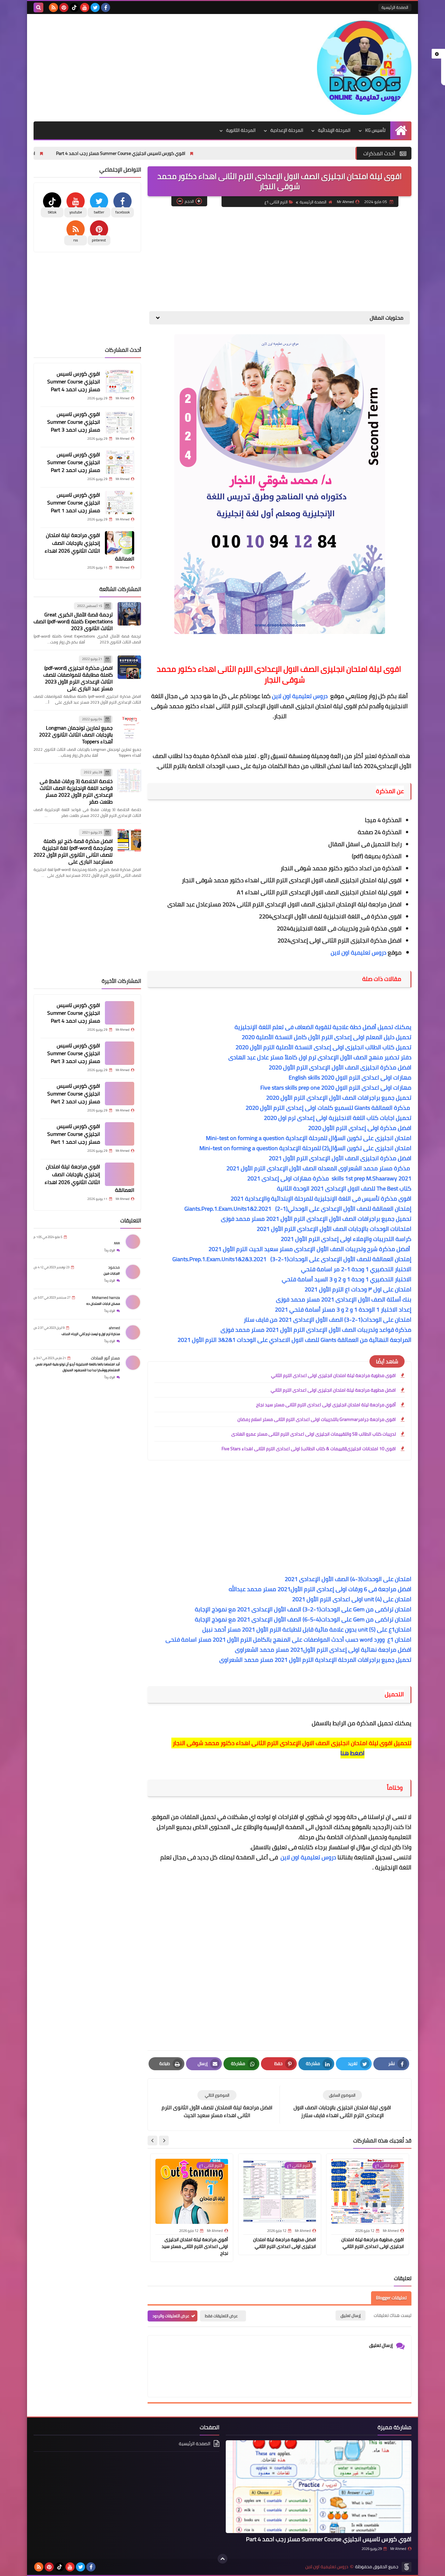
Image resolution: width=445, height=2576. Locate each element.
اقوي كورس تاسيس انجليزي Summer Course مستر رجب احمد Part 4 (193, 153)
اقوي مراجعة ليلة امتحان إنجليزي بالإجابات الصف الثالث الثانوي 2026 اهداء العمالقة (89, 547)
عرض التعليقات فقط (221, 2316)
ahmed (114, 1328)
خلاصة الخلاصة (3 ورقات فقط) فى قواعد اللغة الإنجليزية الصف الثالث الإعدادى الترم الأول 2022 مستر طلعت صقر (76, 791)
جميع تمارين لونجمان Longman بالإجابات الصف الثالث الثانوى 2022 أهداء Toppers (76, 735)
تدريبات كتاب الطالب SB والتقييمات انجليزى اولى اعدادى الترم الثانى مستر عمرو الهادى (314, 1434)
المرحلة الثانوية (241, 130)
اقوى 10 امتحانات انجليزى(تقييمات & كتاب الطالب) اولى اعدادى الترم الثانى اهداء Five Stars (309, 1449)
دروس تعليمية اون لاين (301, 696)
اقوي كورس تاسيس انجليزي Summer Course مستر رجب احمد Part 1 (74, 503)
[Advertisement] (152, 66)
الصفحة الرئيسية (395, 7)
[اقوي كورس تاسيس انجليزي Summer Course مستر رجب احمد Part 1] (120, 503)
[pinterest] (64, 7)
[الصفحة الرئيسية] (401, 130)
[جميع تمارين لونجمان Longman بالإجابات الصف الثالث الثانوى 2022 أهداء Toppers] (129, 727)
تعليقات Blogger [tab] (391, 2298)
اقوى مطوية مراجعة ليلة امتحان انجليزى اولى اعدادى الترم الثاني (333, 1375)
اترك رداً (110, 1250)
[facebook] (106, 7)
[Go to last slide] (164, 2141)
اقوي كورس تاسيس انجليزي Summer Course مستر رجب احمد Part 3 (74, 422)
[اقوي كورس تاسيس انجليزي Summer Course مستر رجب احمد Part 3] (120, 422)
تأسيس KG (375, 130)
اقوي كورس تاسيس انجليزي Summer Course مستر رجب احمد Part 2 (74, 462)
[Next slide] (152, 2141)
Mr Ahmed (398, 2549)
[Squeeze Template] (407, 2567)
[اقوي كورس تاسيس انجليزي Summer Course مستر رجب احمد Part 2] (120, 462)
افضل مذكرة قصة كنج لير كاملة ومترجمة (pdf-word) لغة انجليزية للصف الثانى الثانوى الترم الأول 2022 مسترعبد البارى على (73, 852)
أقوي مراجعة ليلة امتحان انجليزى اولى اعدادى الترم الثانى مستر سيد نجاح (326, 1405)
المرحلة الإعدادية (287, 130)
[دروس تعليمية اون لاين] (364, 68)
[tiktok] (74, 7)
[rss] (53, 7)
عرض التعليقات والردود (171, 2316)
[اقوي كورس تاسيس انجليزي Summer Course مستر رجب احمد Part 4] (120, 381)
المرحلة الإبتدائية (334, 130)
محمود (114, 1267)
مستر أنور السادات (105, 1358)
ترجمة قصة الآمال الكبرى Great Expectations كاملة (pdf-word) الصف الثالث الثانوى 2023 (73, 622)
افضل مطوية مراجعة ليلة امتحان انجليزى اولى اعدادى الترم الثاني (333, 1390)
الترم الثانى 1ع (276, 202)
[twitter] (95, 7)
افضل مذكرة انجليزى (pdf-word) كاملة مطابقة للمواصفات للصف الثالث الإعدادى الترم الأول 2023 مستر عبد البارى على (78, 678)
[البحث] (38, 7)
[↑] (223, 2559)
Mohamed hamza (106, 1297)
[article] (217, 2105)
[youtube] (85, 7)
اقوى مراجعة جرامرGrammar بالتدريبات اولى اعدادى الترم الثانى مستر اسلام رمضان (317, 1419)
